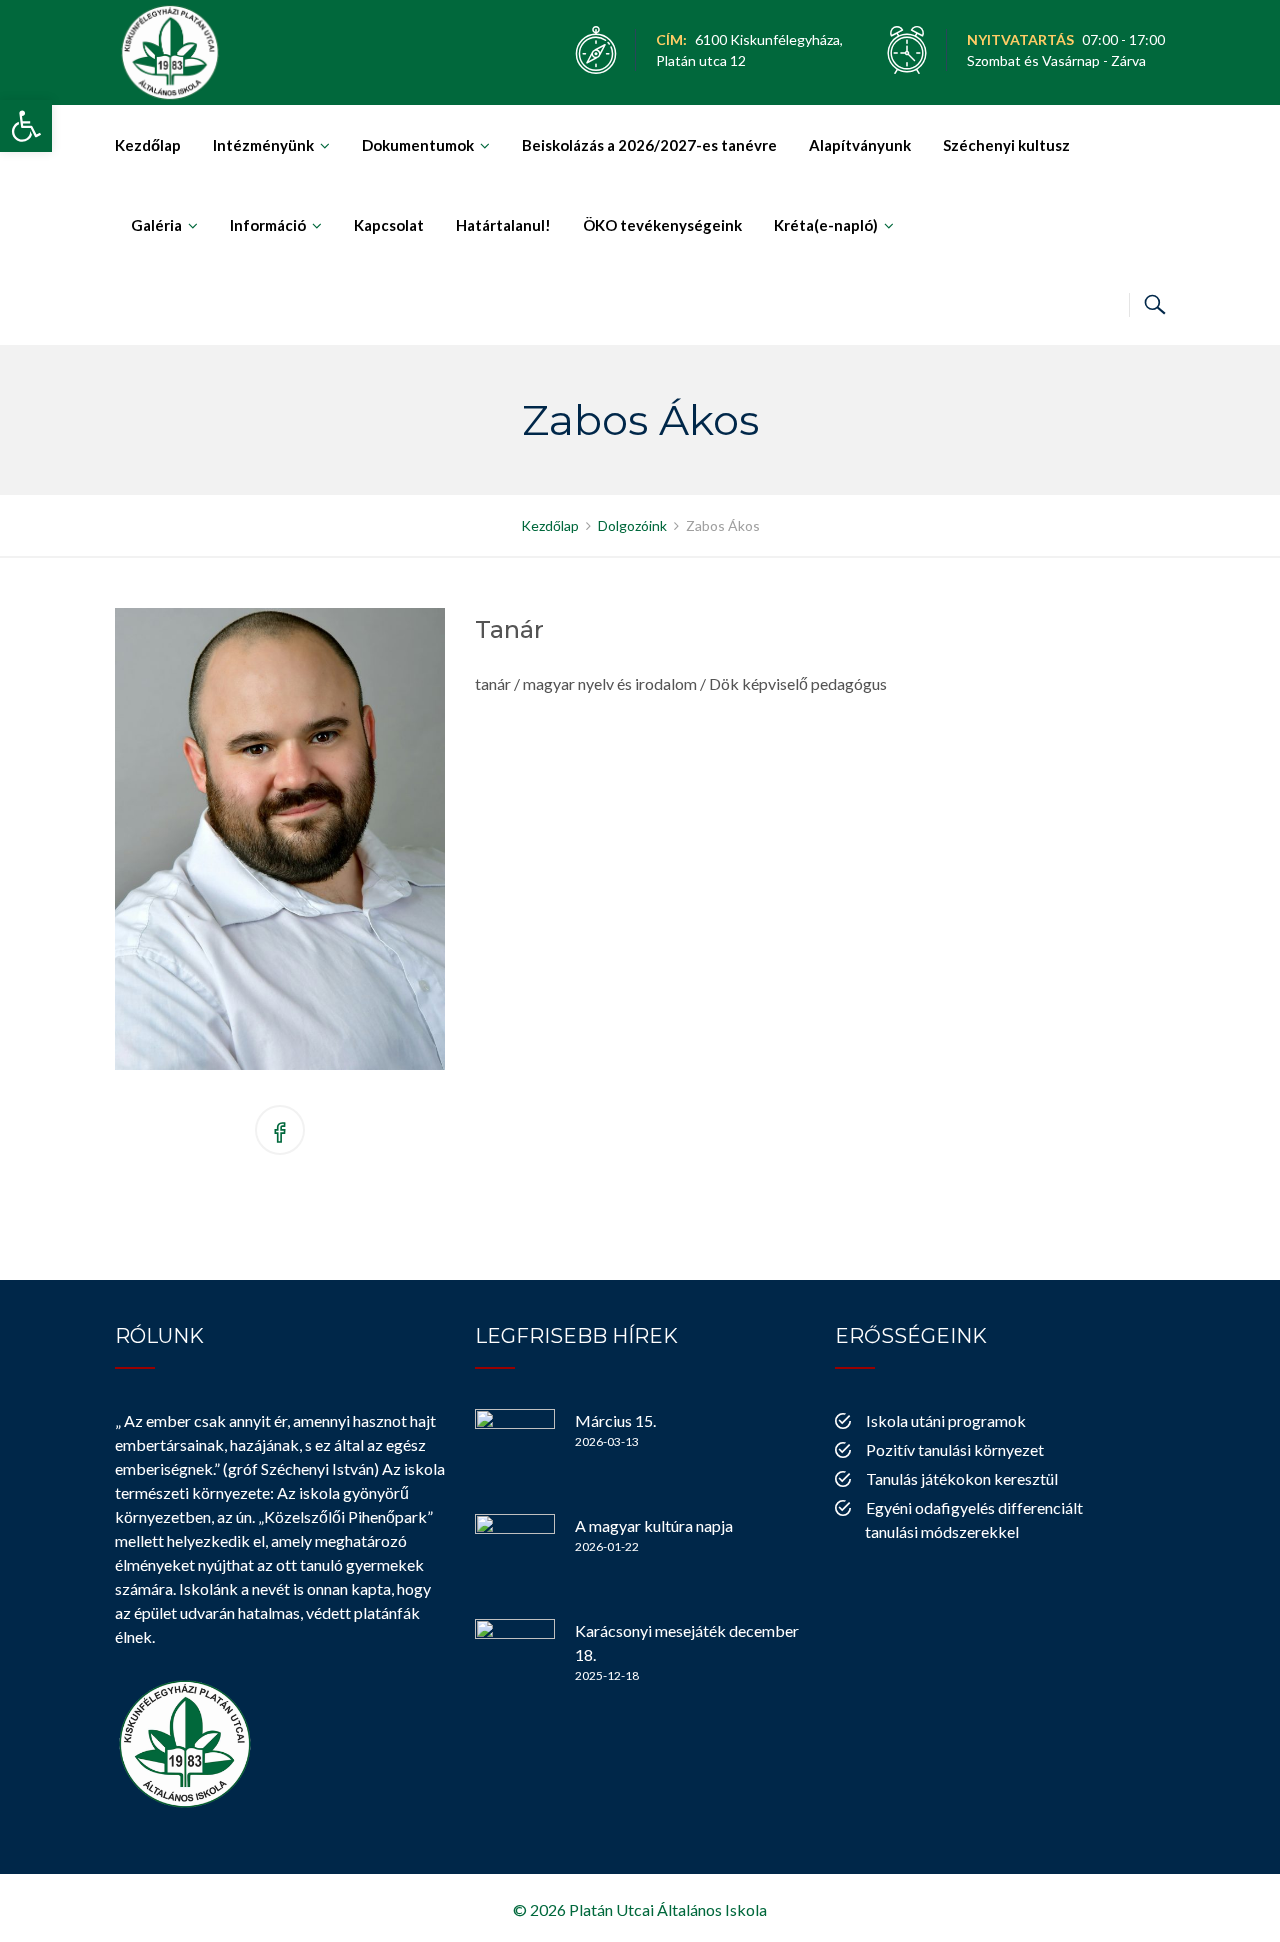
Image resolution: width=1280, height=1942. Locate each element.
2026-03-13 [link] (607, 1441)
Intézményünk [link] (263, 145)
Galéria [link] (156, 225)
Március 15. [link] (615, 1420)
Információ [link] (268, 225)
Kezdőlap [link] (148, 145)
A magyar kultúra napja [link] (654, 1525)
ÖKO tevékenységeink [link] (662, 225)
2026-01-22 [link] (607, 1546)
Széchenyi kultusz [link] (1006, 145)
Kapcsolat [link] (389, 225)
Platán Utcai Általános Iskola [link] (668, 1909)
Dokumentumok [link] (418, 145)
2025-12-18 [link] (607, 1675)
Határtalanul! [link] (503, 225)
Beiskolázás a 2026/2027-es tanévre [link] (649, 145)
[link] (26, 126)
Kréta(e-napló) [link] (826, 225)
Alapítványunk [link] (860, 145)
